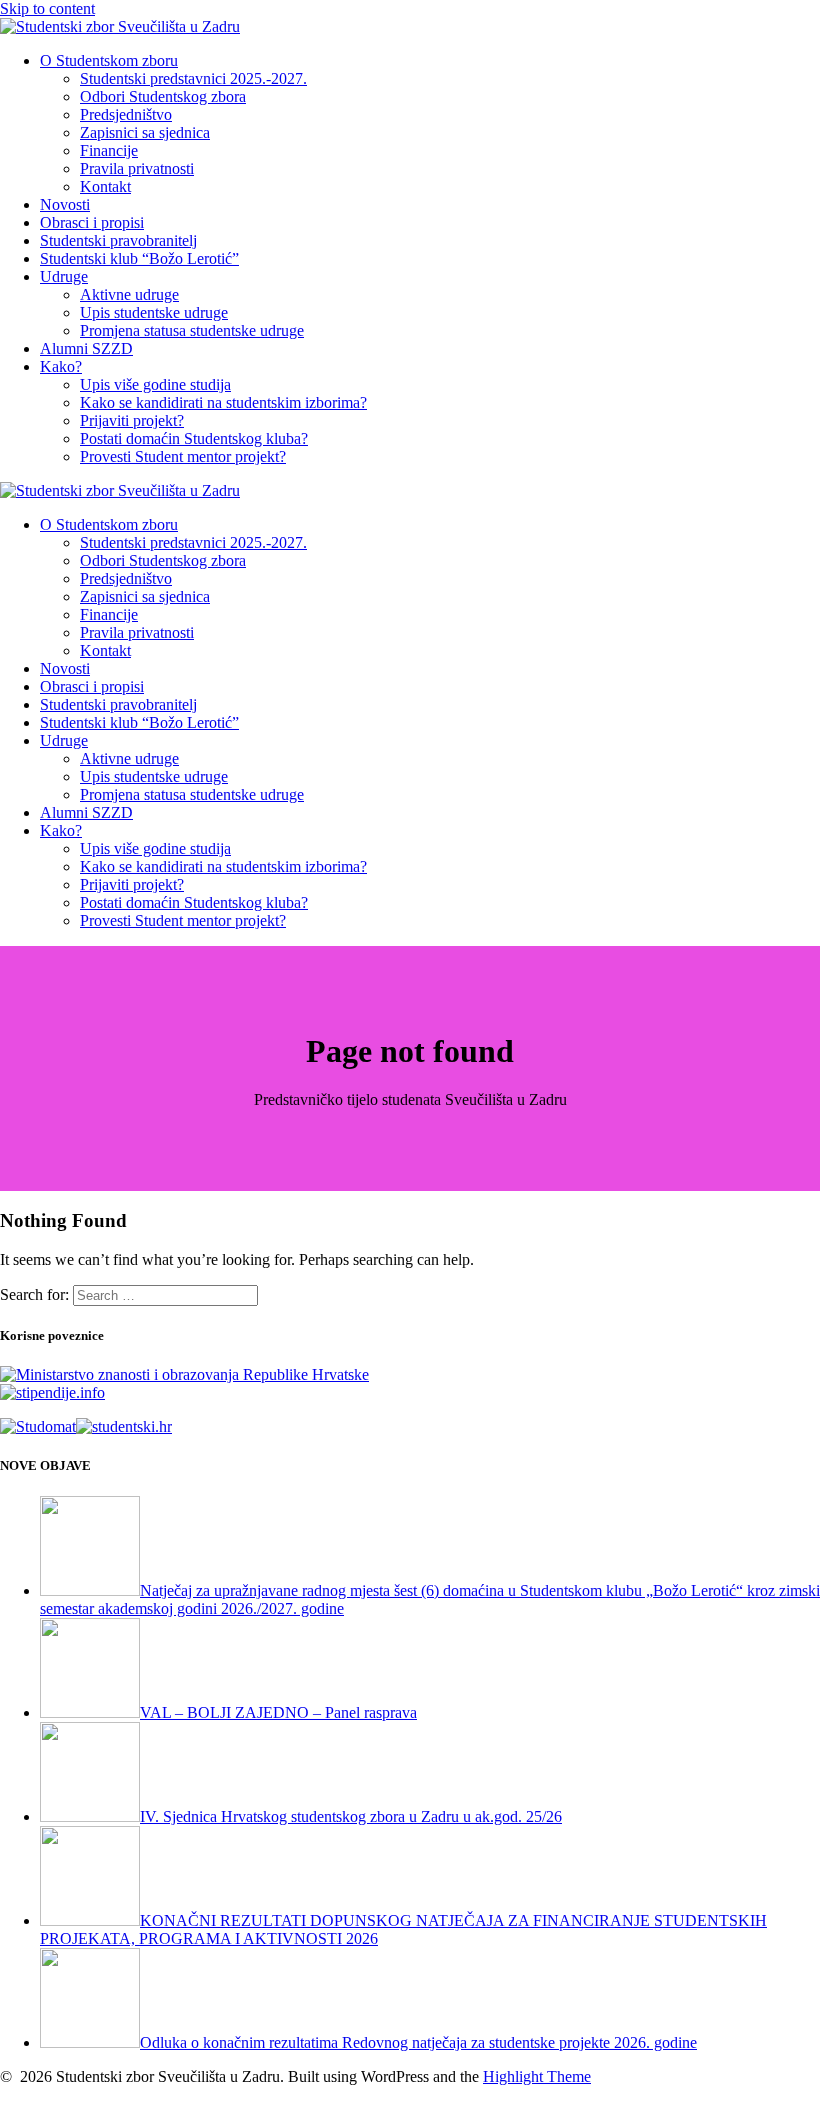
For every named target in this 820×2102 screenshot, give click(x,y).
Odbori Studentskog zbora (163, 96)
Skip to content (47, 8)
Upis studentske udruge (154, 312)
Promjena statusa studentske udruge (192, 330)
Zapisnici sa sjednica (145, 132)
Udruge (64, 276)
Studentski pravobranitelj (118, 240)
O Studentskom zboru (109, 60)
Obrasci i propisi (92, 222)
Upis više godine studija (155, 384)
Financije (109, 150)
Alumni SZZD (86, 348)
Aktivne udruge (129, 294)
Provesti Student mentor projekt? (183, 456)
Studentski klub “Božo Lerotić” (139, 258)
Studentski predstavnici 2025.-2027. (193, 78)
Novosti (65, 204)
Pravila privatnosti (137, 168)
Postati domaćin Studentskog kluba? (194, 438)
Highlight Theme (537, 2076)
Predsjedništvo (126, 114)
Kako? (61, 366)
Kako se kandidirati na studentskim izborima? (223, 402)
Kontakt (105, 186)
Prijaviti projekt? (132, 420)
